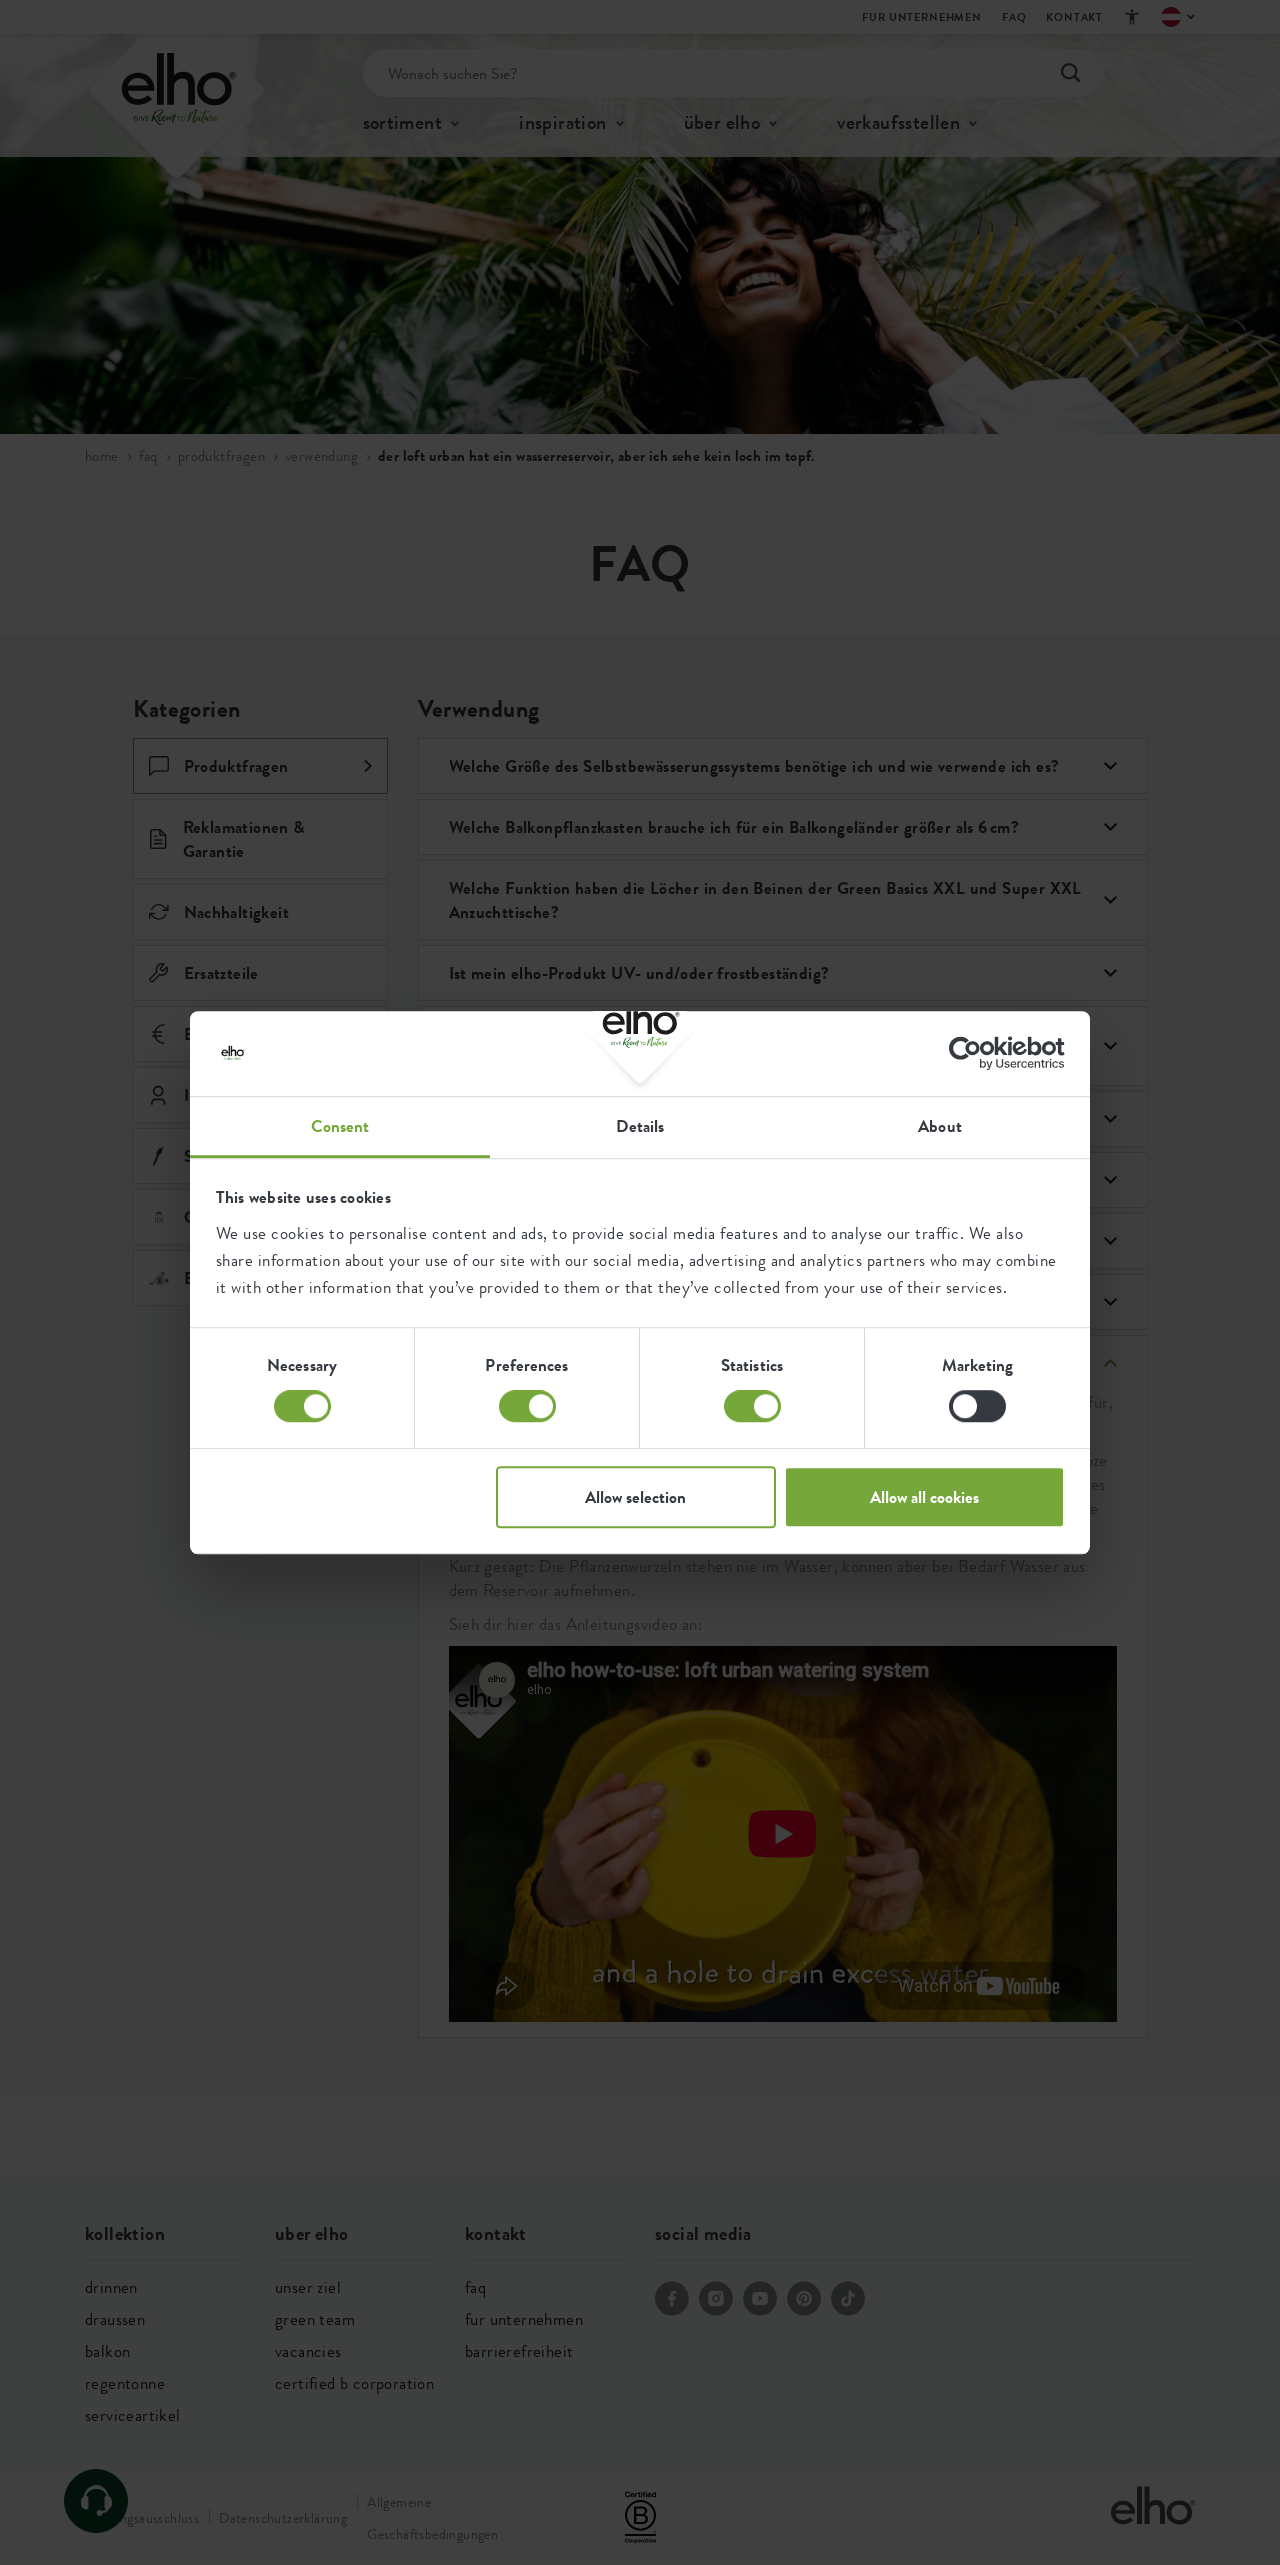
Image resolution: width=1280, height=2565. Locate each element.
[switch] (527, 1406)
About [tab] (940, 1126)
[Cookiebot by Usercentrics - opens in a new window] (977, 1053)
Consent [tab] (340, 1126)
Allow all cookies (924, 1497)
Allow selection (635, 1497)
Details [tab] (640, 1126)
